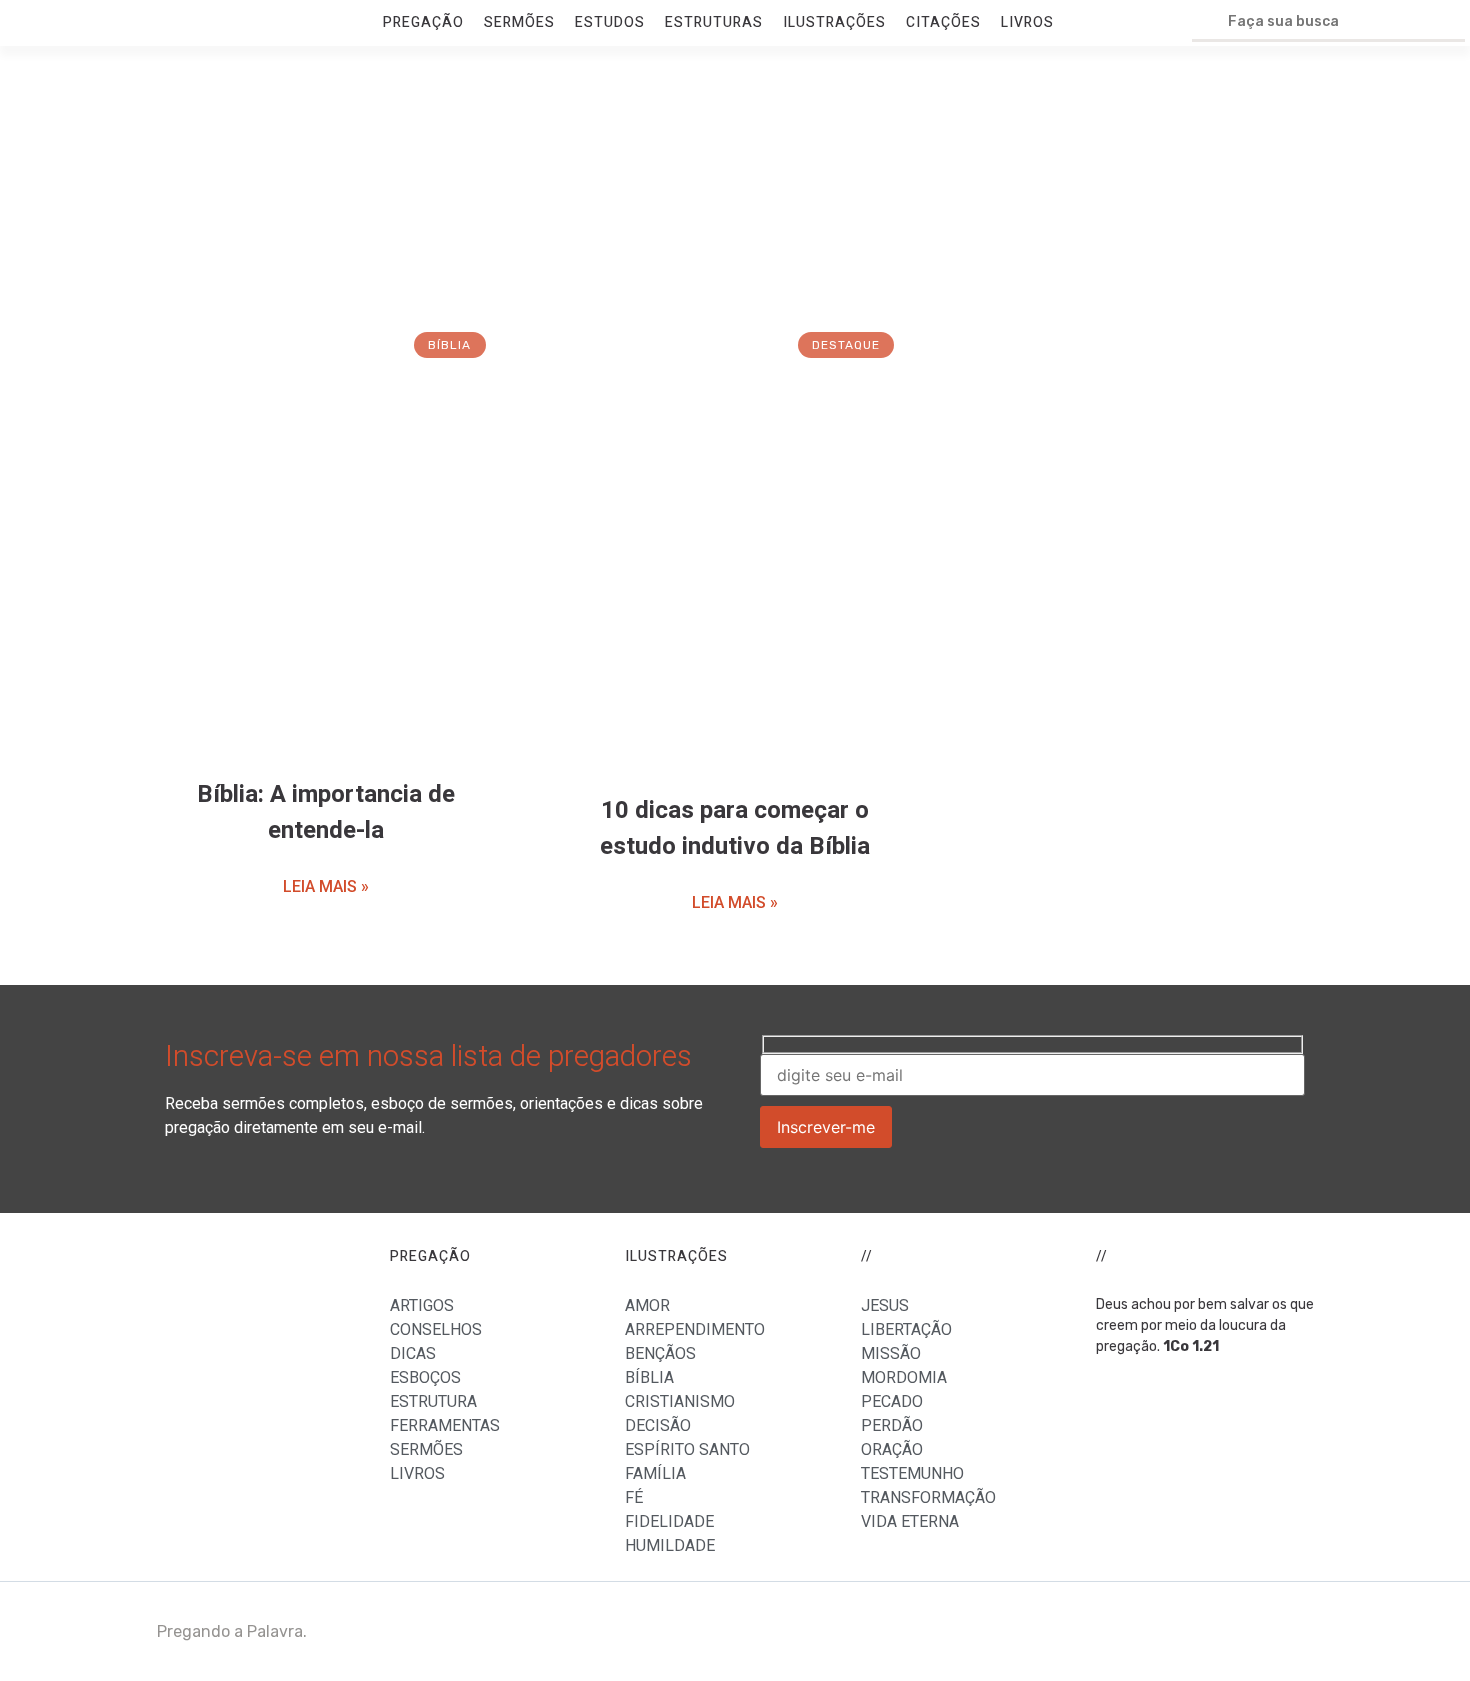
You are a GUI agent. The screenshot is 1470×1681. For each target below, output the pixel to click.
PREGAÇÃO (423, 22)
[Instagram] (1288, 1632)
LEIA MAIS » (326, 886)
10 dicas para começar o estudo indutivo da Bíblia (735, 828)
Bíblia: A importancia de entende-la (326, 812)
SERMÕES (519, 22)
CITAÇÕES (943, 22)
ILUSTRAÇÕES (834, 22)
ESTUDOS (610, 22)
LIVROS (1027, 22)
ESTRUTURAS (714, 22)
